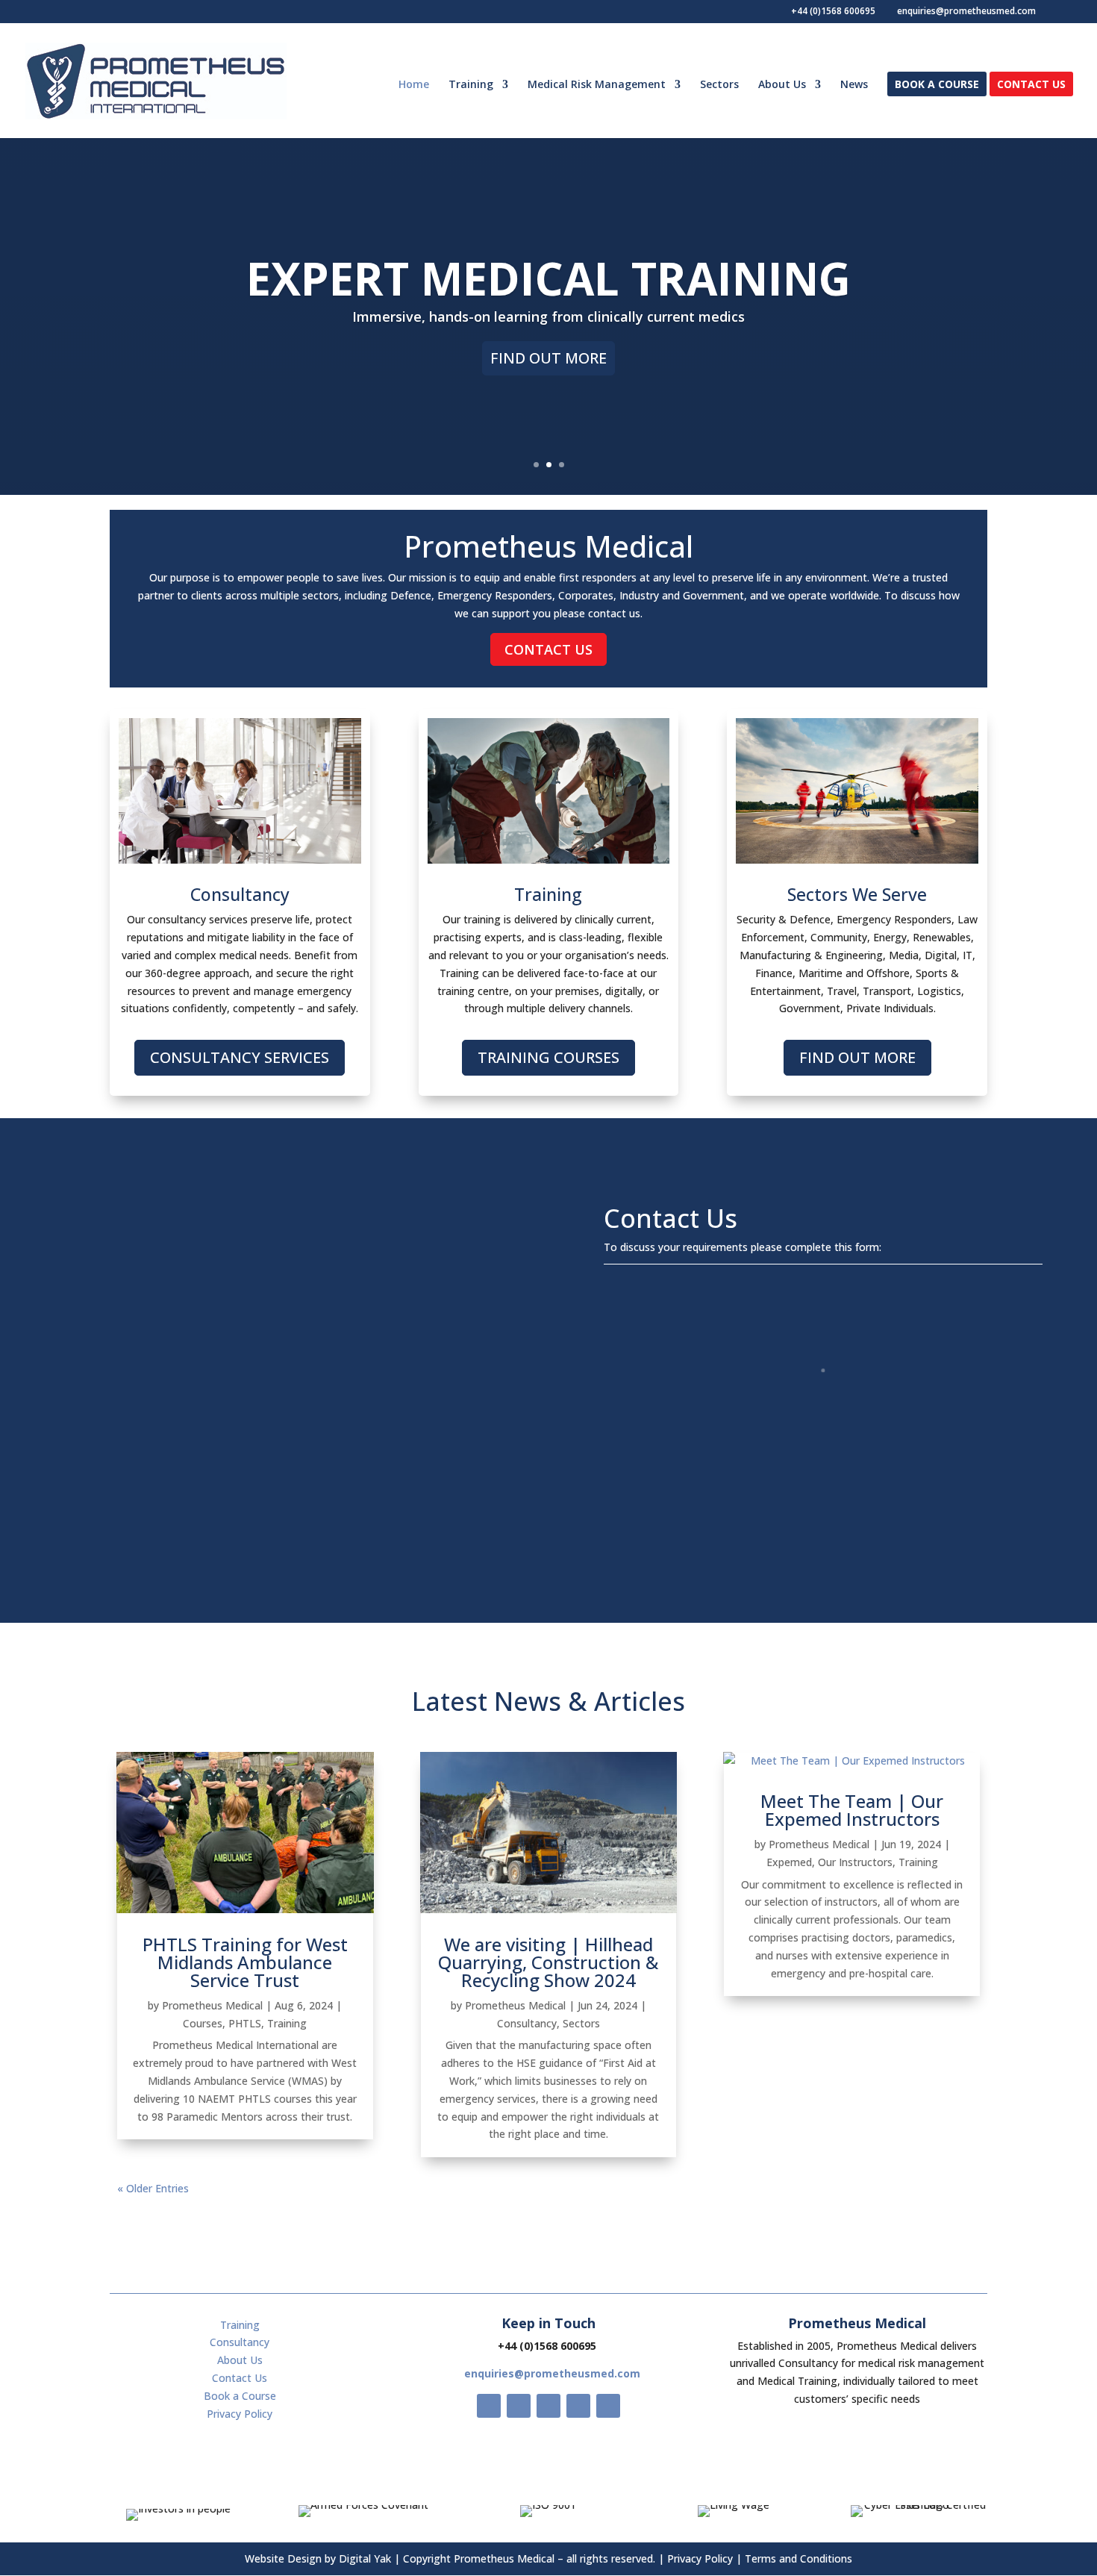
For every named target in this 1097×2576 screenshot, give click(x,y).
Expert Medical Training (548, 278)
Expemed (789, 1862)
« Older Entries (153, 2188)
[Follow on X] (519, 2406)
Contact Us (1031, 85)
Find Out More (548, 358)
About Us (782, 85)
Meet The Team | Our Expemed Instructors (852, 1810)
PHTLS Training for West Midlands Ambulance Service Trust (245, 1962)
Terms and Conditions (798, 2558)
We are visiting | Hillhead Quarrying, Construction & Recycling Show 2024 (548, 1962)
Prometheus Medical (212, 2005)
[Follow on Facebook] (489, 2406)
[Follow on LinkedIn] (608, 2406)
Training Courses (548, 1057)
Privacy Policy (240, 2414)
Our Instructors (855, 1862)
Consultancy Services (240, 1057)
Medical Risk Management (597, 85)
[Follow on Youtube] (578, 2406)
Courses (203, 2023)
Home (414, 85)
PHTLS (245, 2023)
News (854, 85)
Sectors (719, 85)
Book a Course (937, 85)
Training (471, 85)
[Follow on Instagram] (548, 2406)
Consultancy (527, 2023)
